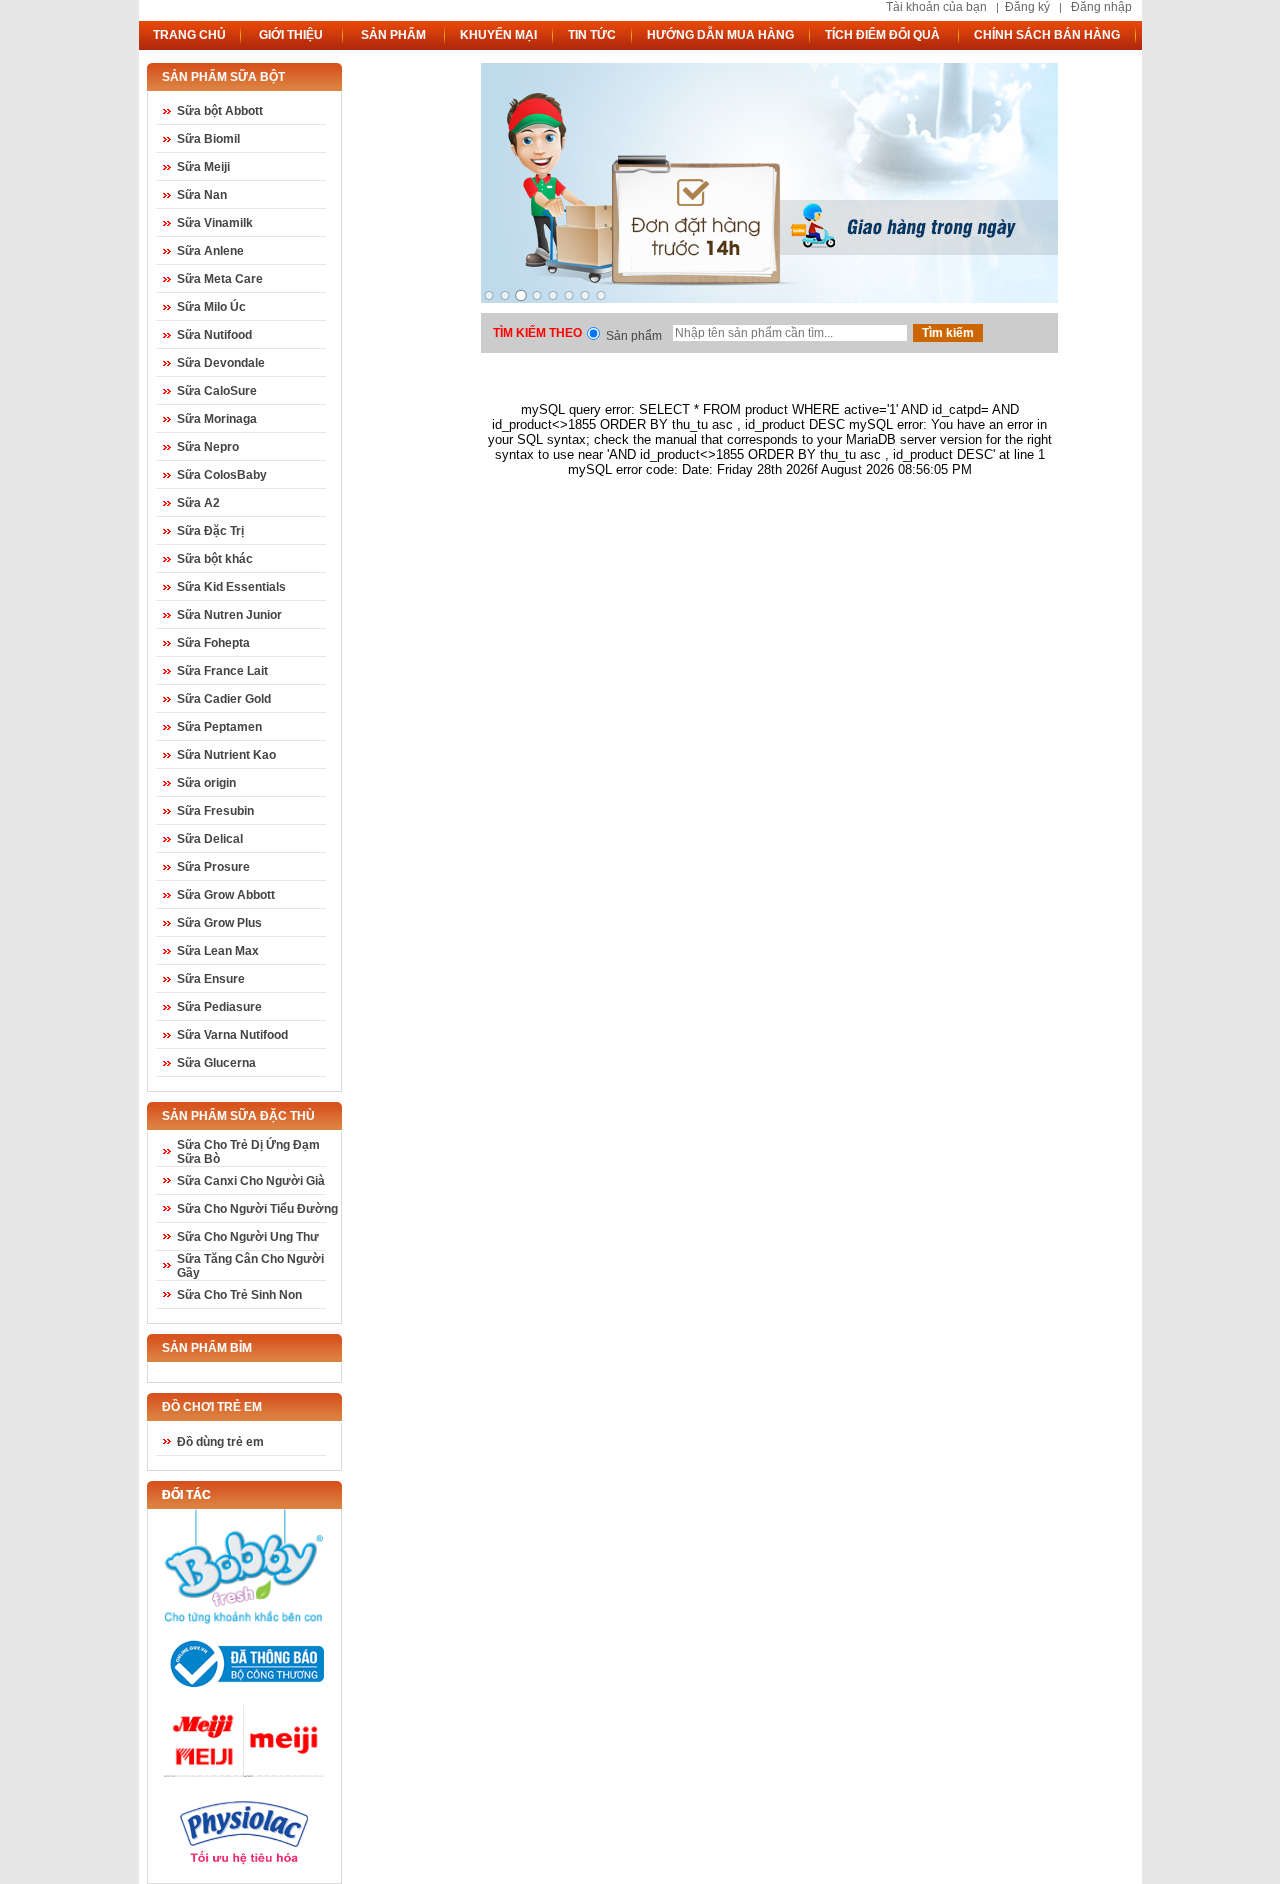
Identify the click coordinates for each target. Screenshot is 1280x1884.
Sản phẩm (634, 336)
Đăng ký (1027, 7)
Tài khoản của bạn (936, 7)
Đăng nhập (1101, 7)
